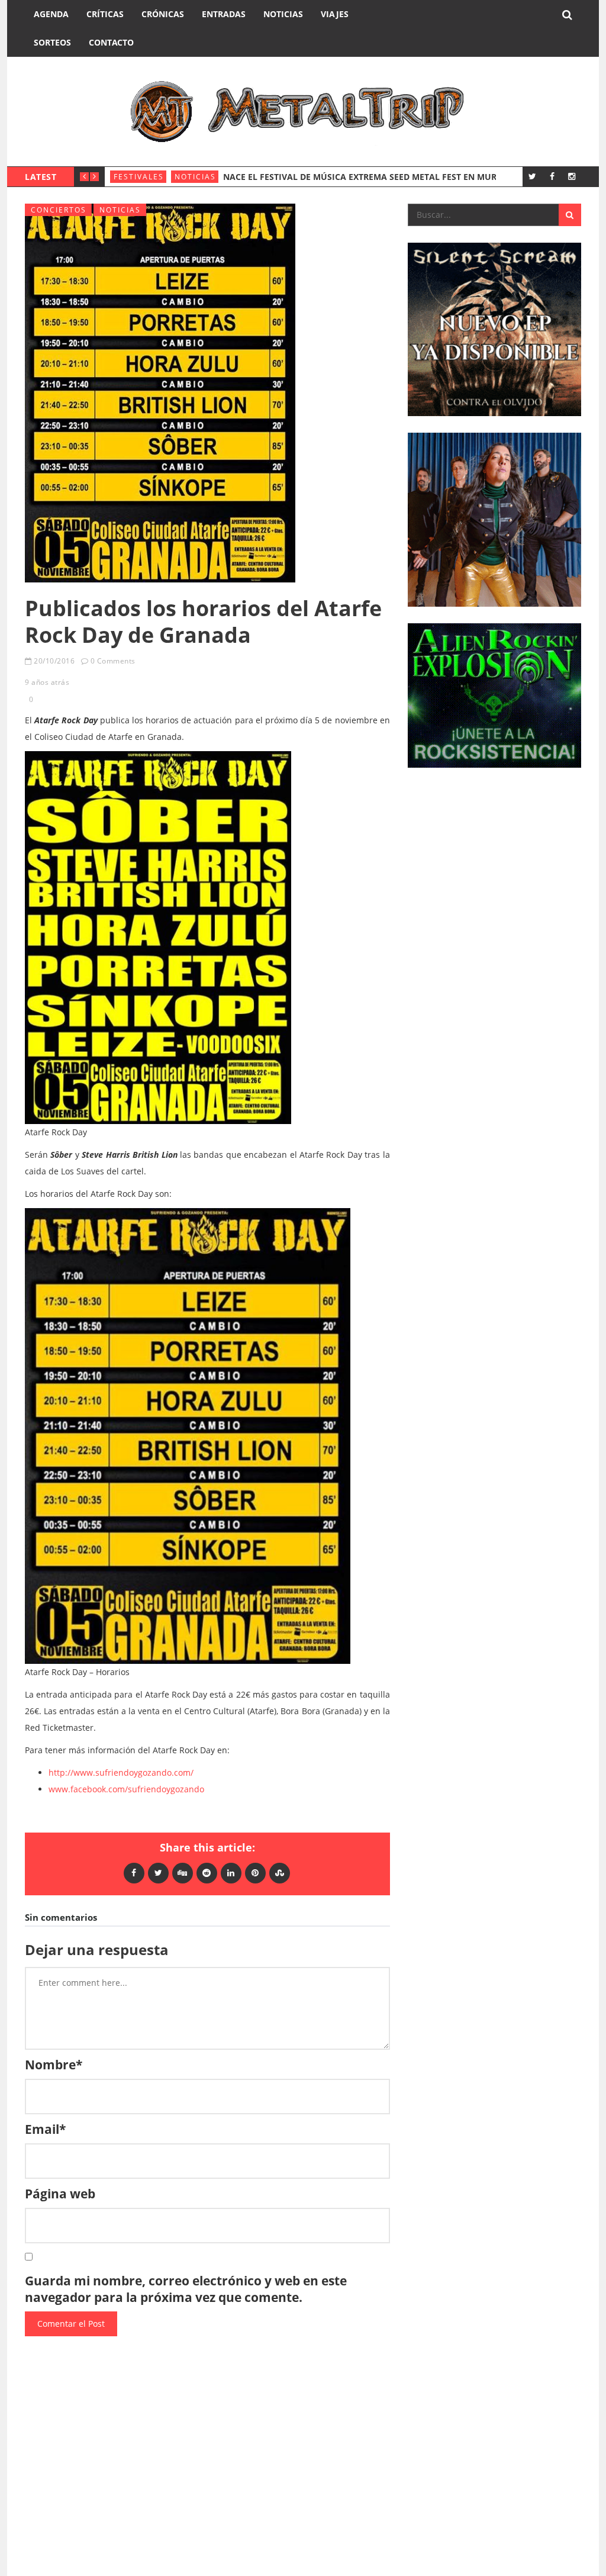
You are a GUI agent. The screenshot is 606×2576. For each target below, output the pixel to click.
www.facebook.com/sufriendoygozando (126, 1789)
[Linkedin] (231, 1873)
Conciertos (59, 210)
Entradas (224, 14)
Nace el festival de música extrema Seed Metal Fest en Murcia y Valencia (393, 177)
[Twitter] (532, 176)
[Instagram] (571, 176)
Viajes (335, 14)
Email (45, 2129)
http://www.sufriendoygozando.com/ (121, 1772)
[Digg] (183, 1873)
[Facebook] (552, 176)
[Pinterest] (255, 1873)
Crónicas (163, 14)
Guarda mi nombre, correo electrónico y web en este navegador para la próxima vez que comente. (186, 2289)
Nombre (54, 2065)
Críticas (105, 14)
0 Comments (113, 661)
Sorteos (52, 42)
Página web (60, 2194)
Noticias (283, 14)
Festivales (139, 177)
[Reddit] (207, 1873)
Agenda (51, 14)
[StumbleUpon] (280, 1873)
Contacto (111, 42)
